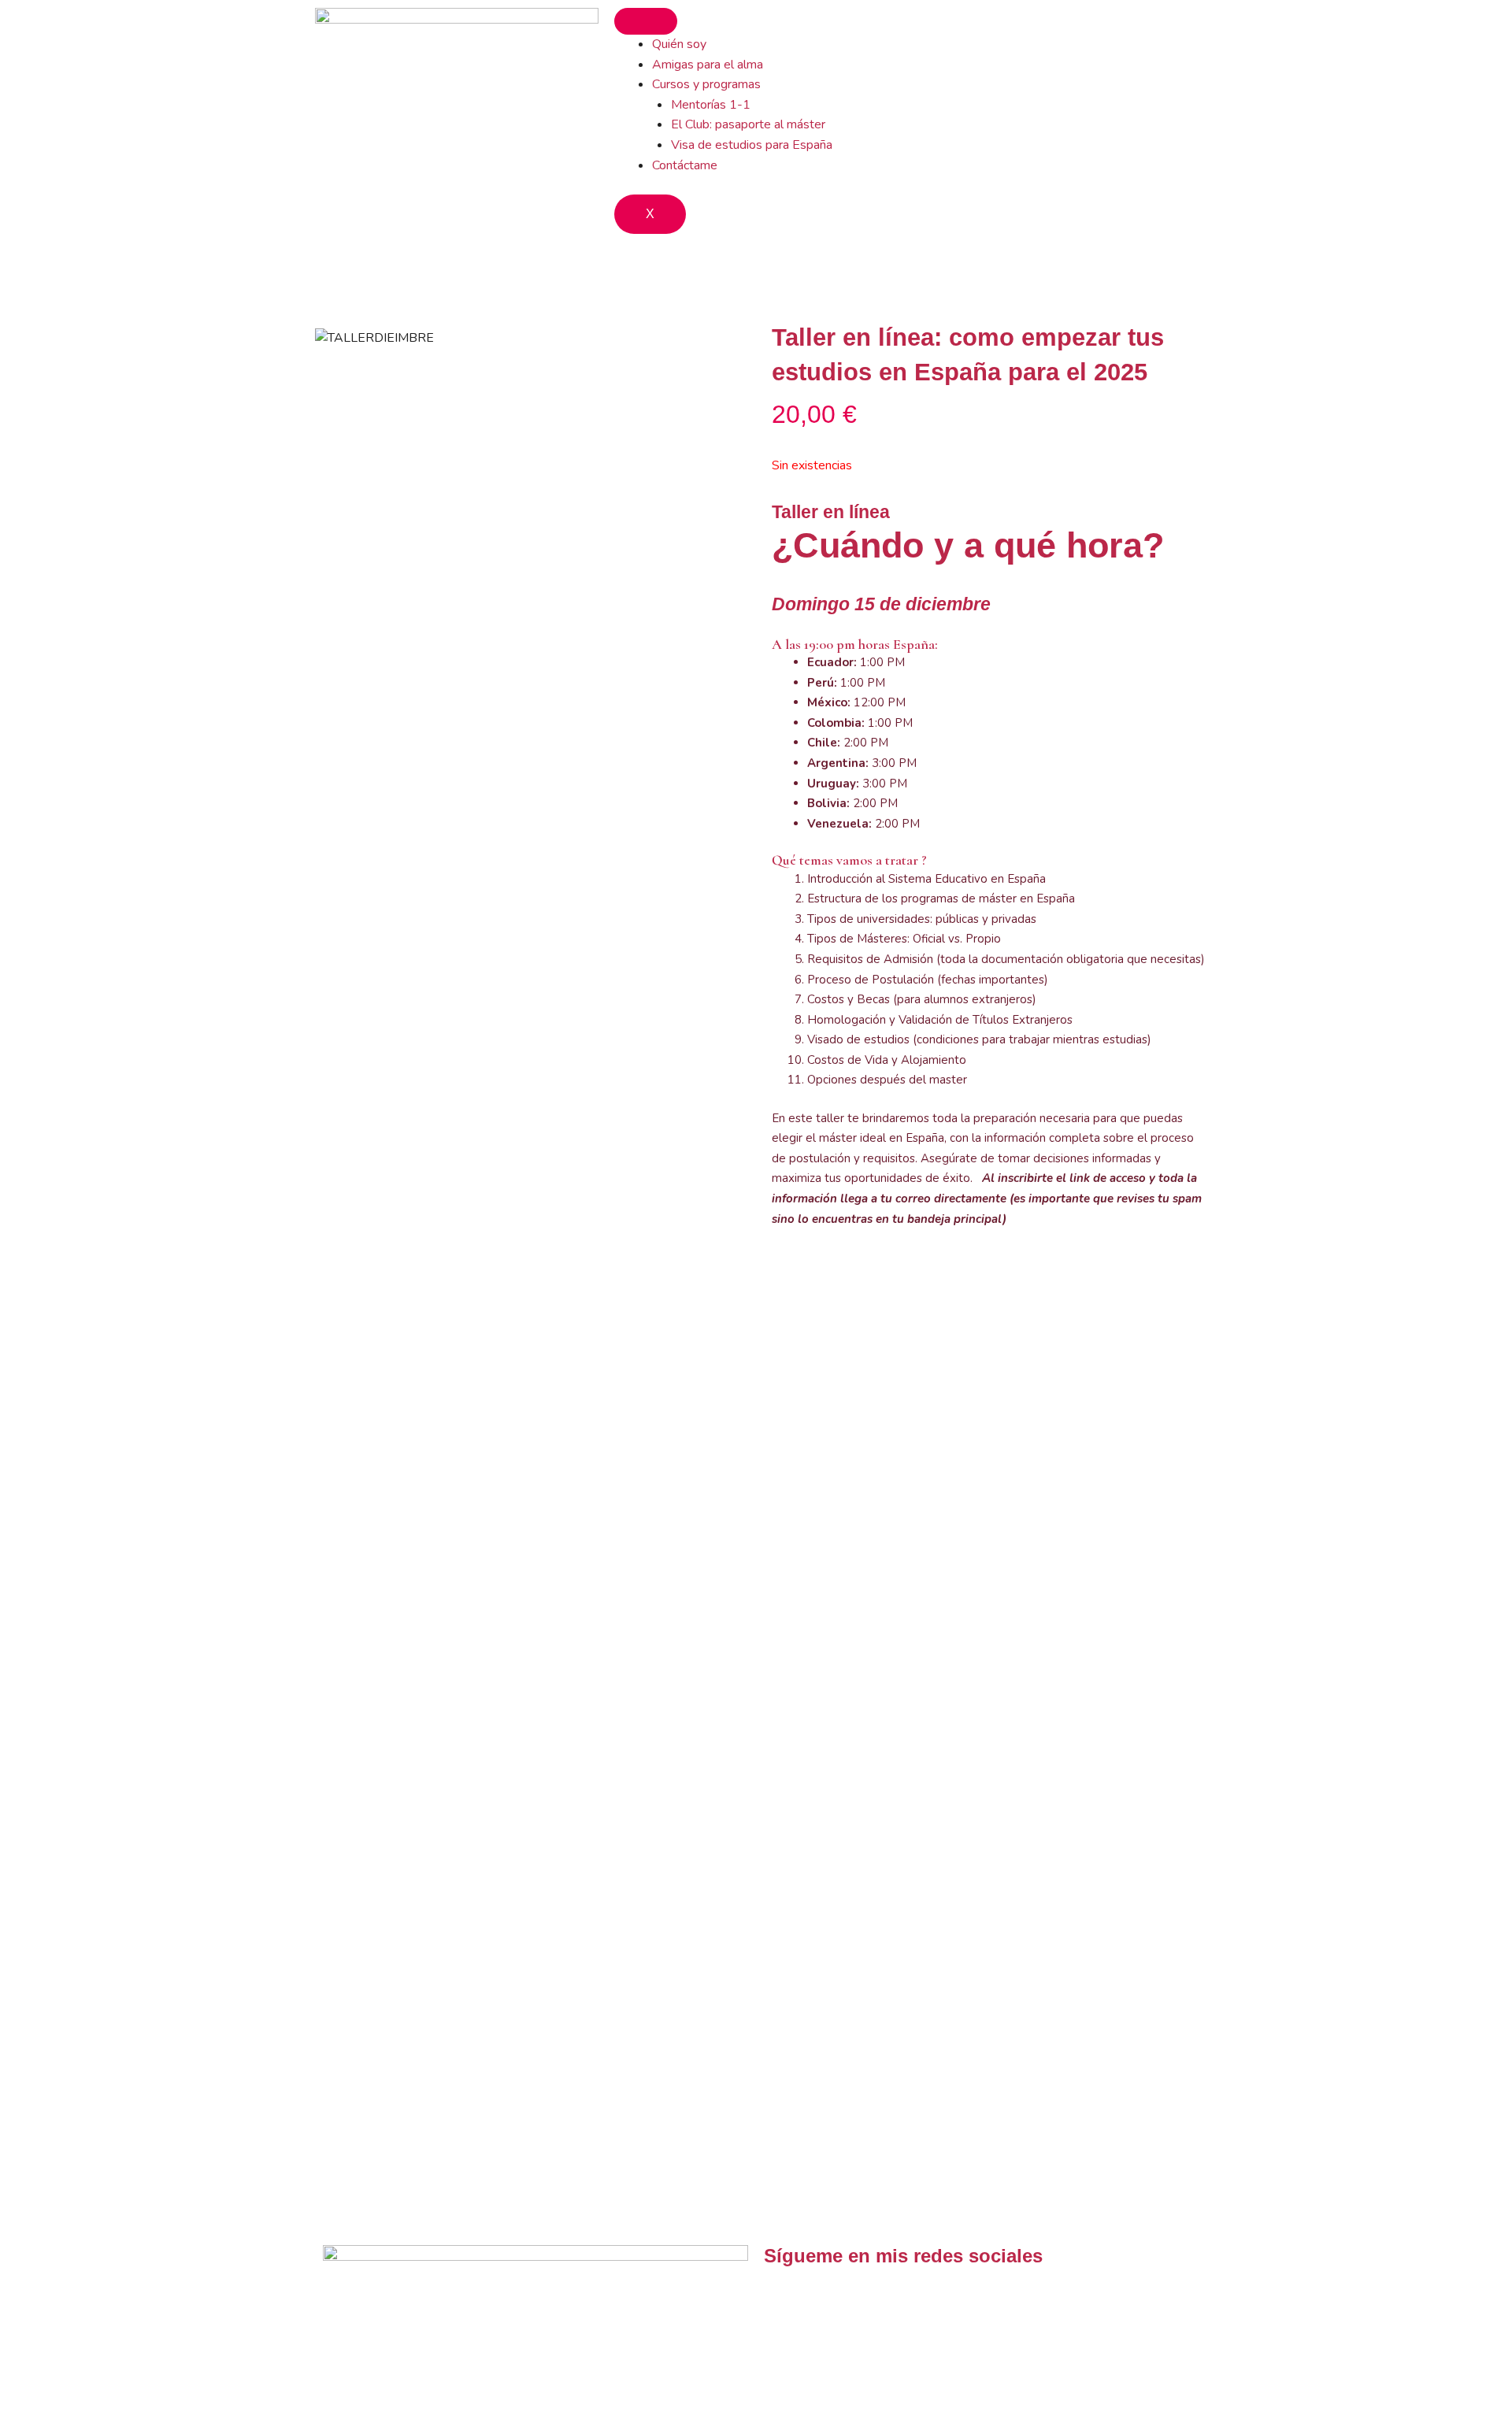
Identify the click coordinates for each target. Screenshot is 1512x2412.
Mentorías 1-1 (711, 105)
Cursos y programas (706, 84)
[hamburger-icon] (646, 21)
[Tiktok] (784, 2303)
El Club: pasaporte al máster (748, 124)
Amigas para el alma (708, 65)
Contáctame (685, 165)
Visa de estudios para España (752, 145)
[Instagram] (826, 2303)
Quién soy (679, 44)
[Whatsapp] (869, 2303)
